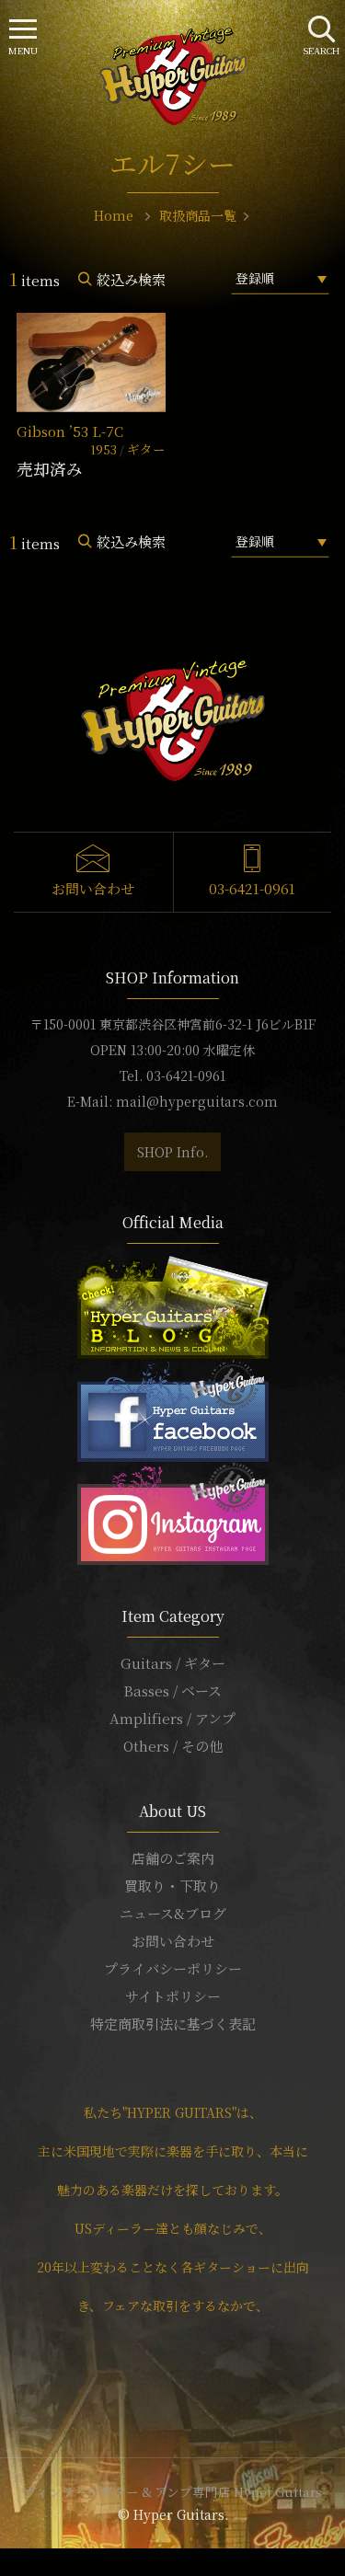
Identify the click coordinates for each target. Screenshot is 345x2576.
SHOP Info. (172, 1152)
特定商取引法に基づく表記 (173, 2024)
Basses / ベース (172, 1690)
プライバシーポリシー (173, 1968)
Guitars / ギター (173, 1663)
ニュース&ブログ (173, 1913)
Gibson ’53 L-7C (70, 431)
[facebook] (173, 1408)
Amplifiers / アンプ (172, 1718)
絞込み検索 (131, 279)
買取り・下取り (172, 1886)
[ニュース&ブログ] (173, 1305)
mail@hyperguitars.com (197, 1101)
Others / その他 (173, 1746)
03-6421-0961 (252, 888)
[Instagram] (173, 1511)
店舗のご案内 (173, 1858)
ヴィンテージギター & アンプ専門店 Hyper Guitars (173, 2491)
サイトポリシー (173, 1996)
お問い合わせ (93, 888)
